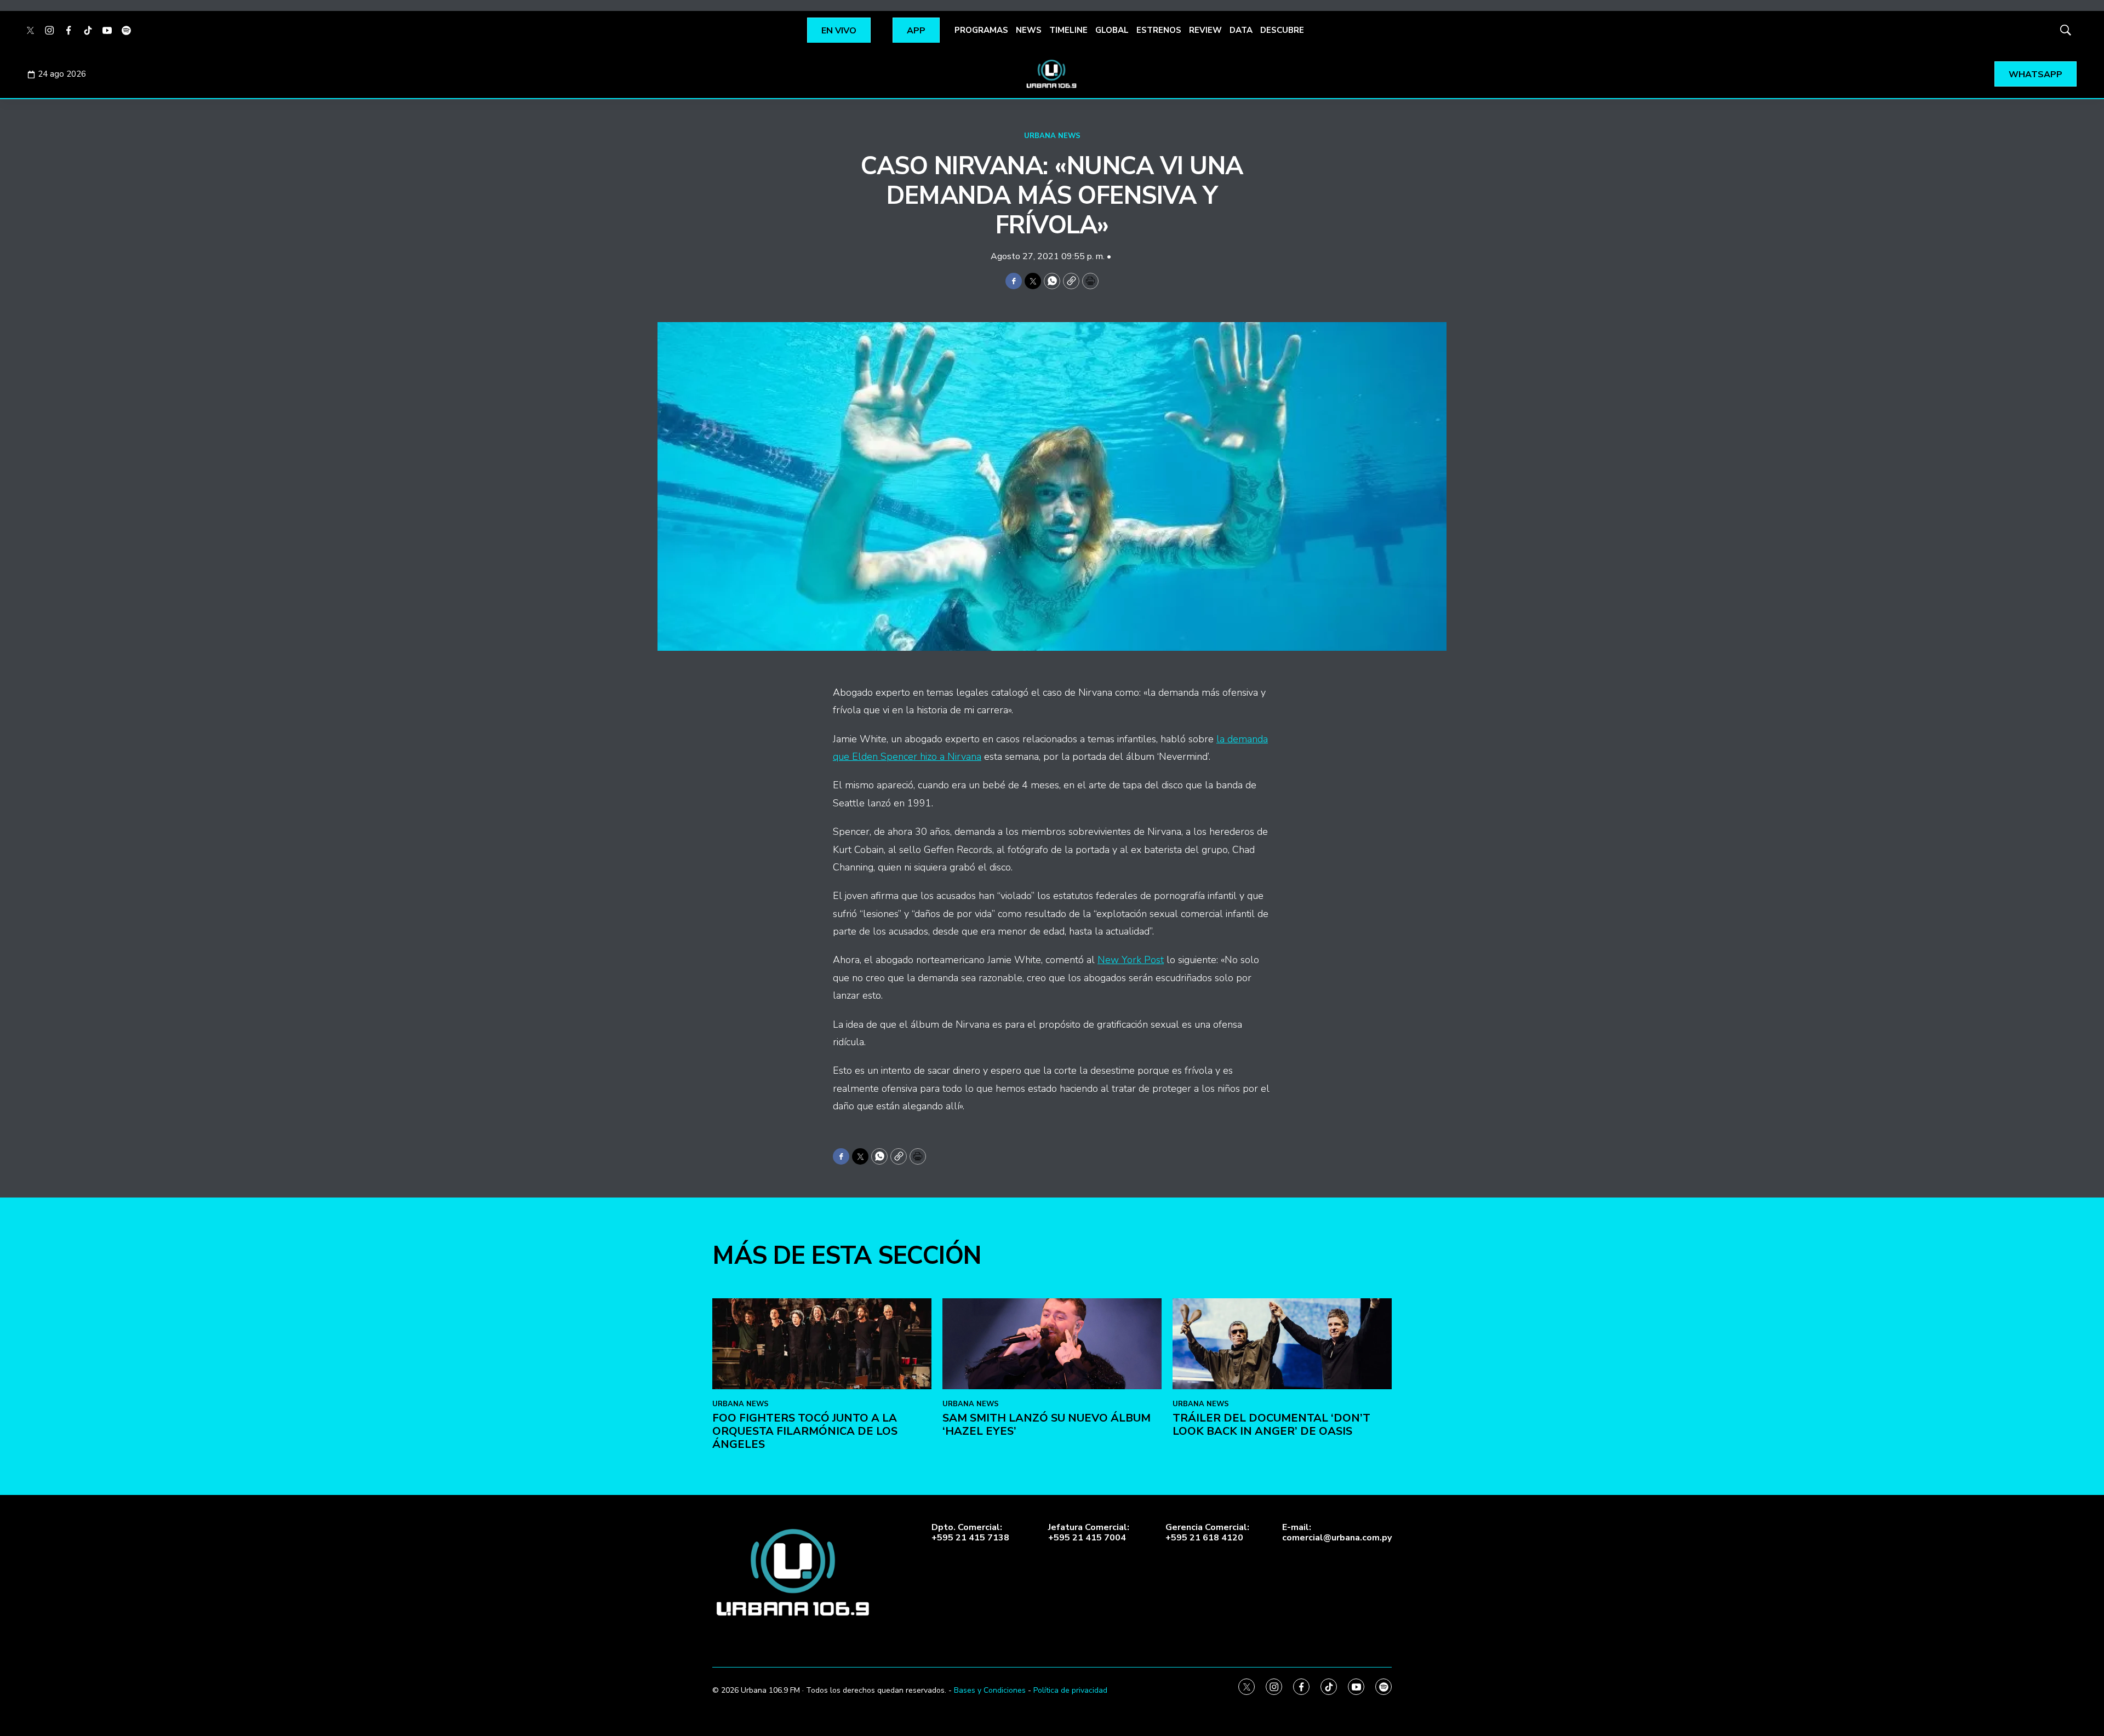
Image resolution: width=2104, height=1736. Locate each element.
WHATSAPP (2036, 75)
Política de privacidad (1070, 1690)
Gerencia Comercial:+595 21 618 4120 (1207, 1533)
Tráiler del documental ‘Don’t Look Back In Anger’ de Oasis (1271, 1425)
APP (916, 31)
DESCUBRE (1282, 30)
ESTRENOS (1159, 30)
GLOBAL (1112, 30)
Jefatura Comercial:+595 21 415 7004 (1089, 1533)
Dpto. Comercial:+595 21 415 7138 (970, 1533)
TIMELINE (1068, 30)
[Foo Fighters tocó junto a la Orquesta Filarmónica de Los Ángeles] (822, 1344)
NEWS (1029, 30)
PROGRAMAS (981, 30)
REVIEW (1205, 30)
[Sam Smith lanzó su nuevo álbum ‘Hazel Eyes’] (1052, 1344)
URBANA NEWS (1052, 136)
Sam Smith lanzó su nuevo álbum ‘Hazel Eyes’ (1047, 1425)
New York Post (1131, 960)
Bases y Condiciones (990, 1690)
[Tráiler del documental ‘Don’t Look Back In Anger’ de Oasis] (1282, 1344)
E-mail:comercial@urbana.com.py (1337, 1533)
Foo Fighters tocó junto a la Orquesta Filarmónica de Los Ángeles (805, 1431)
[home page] (1052, 74)
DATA (1241, 30)
